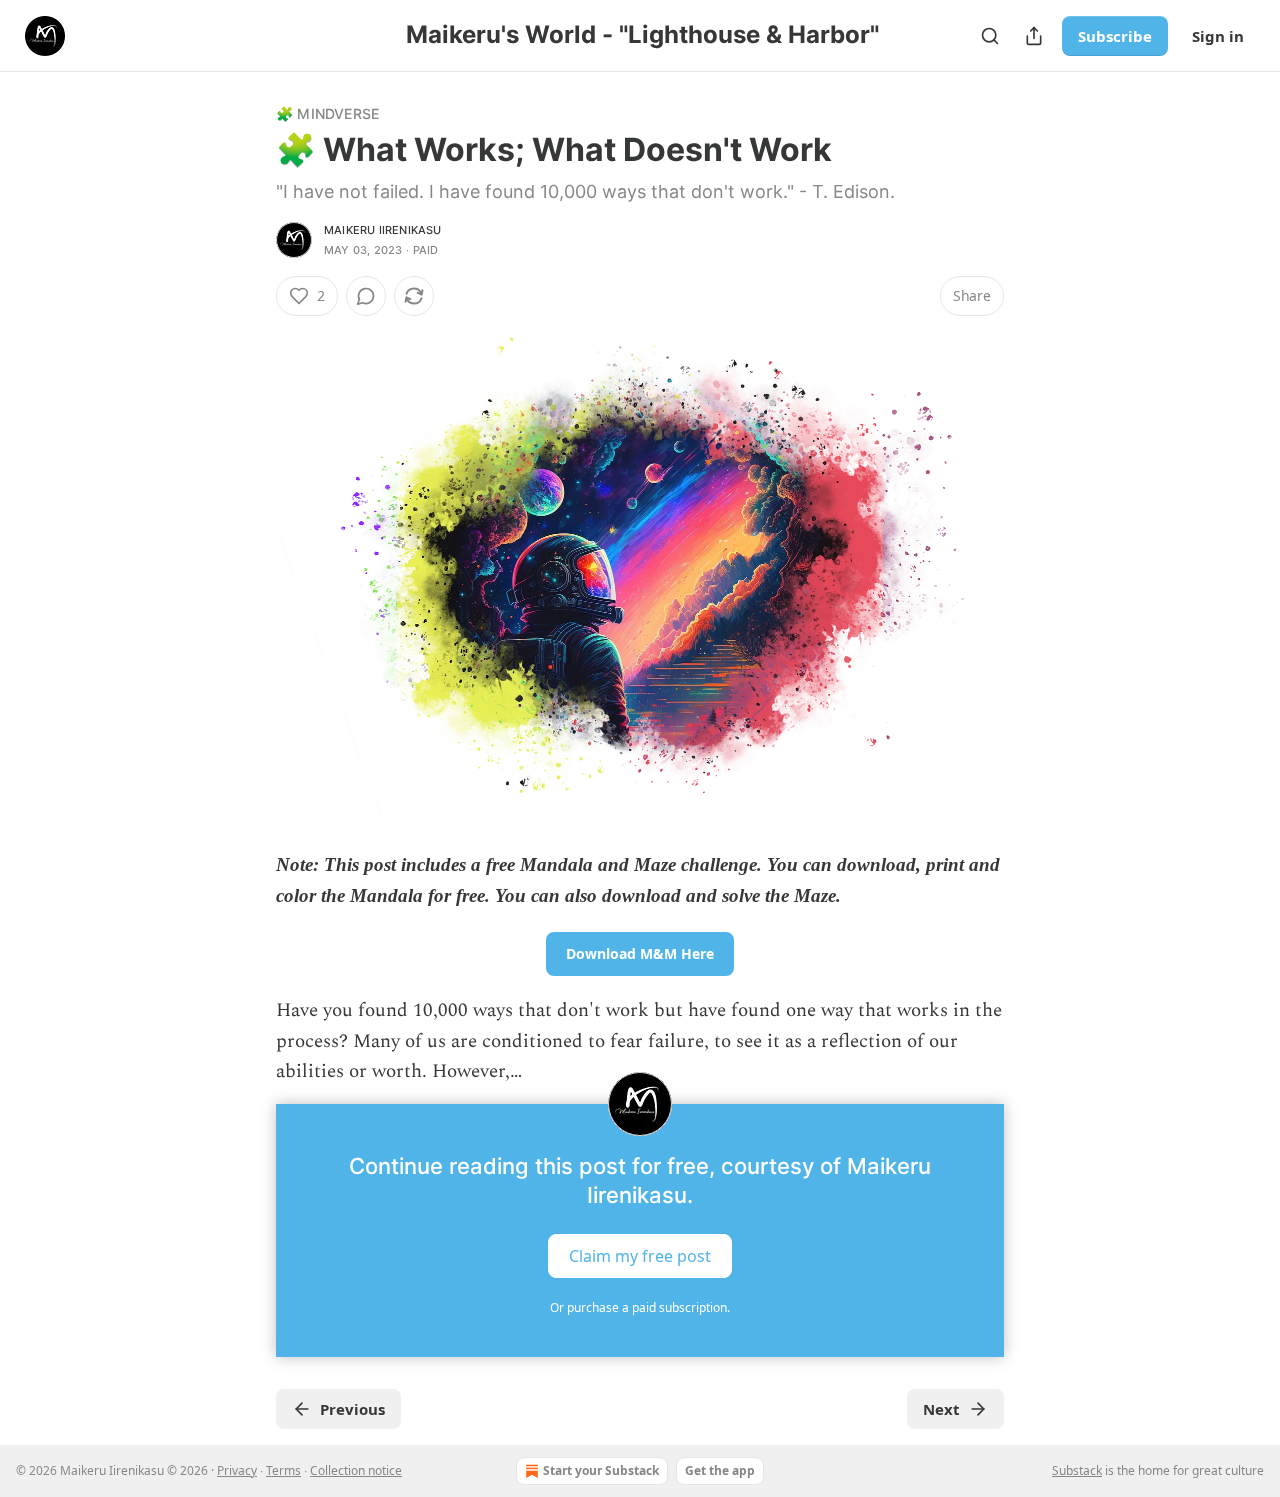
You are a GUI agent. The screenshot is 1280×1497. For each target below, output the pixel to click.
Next (941, 1409)
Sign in (1218, 36)
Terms (283, 1470)
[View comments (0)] (366, 296)
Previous (352, 1409)
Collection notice (356, 1470)
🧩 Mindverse (327, 113)
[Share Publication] (1034, 36)
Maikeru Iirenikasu (383, 230)
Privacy (237, 1470)
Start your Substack (601, 1470)
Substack (1077, 1470)
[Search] (990, 36)
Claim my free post (640, 1255)
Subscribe (1115, 36)
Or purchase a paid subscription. (640, 1307)
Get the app (720, 1470)
